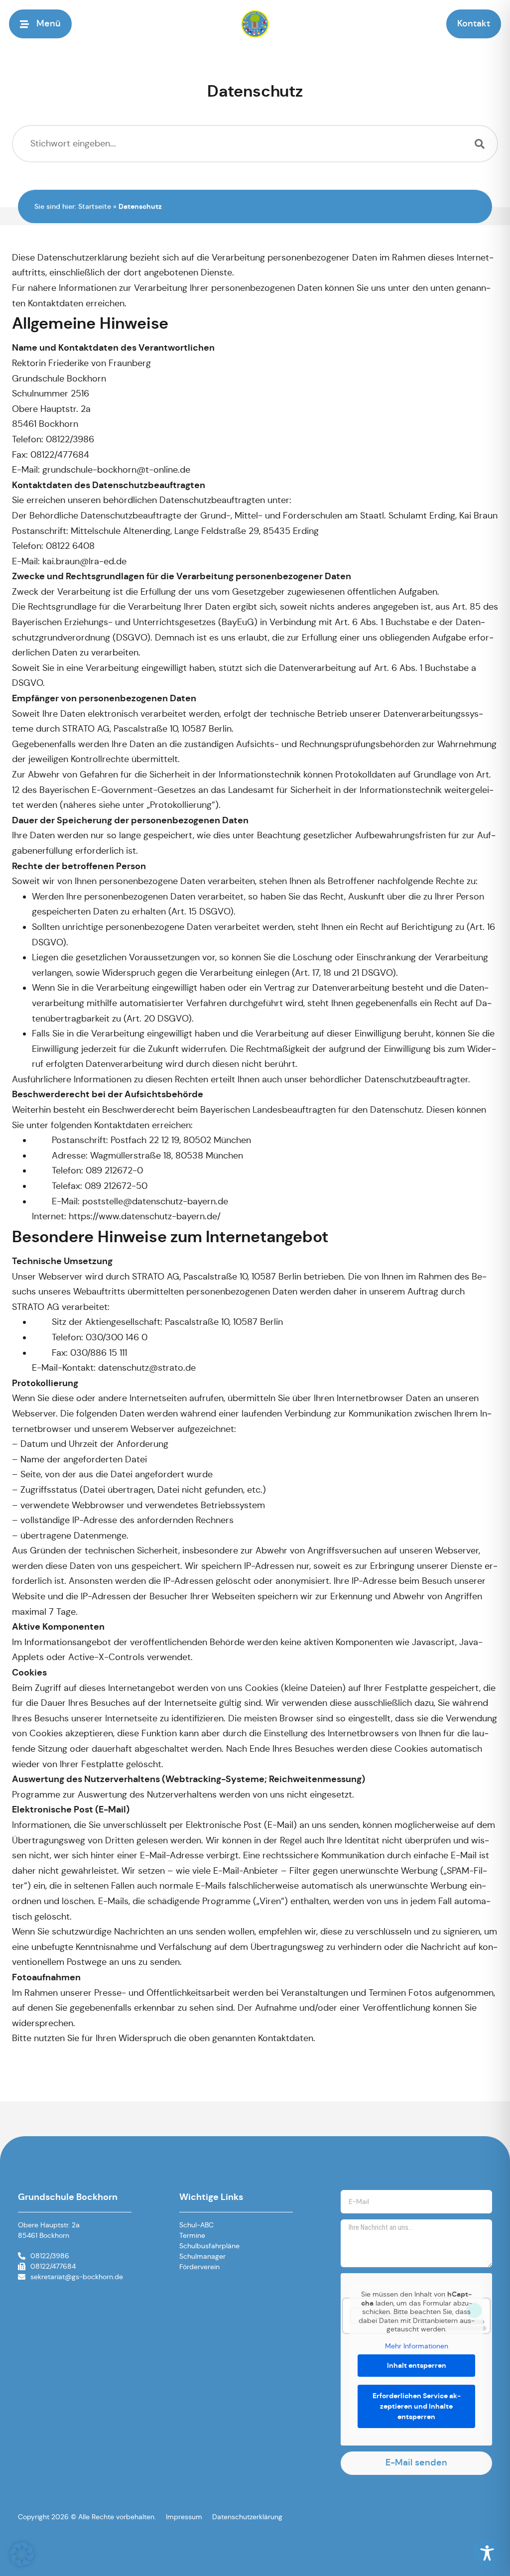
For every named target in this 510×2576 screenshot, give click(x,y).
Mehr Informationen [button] (417, 2346)
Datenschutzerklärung (247, 2517)
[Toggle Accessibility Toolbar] (487, 2553)
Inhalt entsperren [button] (417, 2365)
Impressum (184, 2517)
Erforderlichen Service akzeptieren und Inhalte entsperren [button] (417, 2406)
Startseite (95, 207)
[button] (46, 24)
